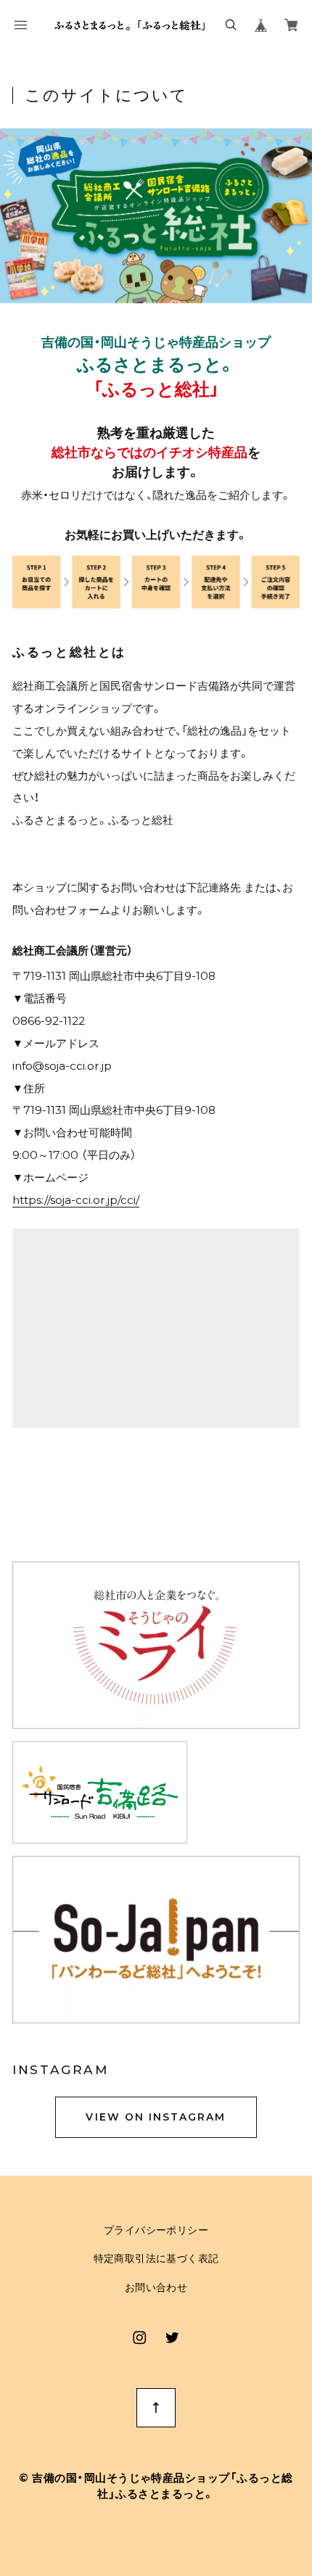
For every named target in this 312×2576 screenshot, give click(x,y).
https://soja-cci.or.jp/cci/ (76, 1200)
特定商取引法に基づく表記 (156, 2259)
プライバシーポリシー (156, 2231)
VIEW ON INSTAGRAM (156, 2117)
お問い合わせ (156, 2288)
